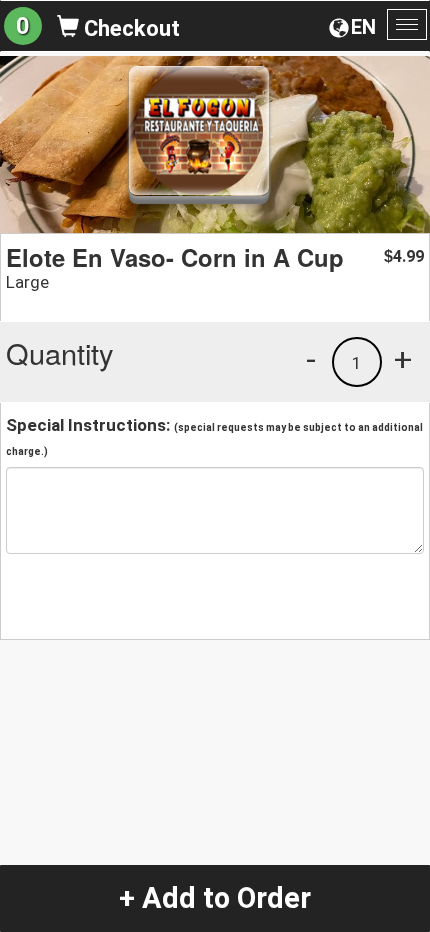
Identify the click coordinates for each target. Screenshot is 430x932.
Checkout (129, 28)
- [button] (311, 359)
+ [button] (403, 359)
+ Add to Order (215, 898)
